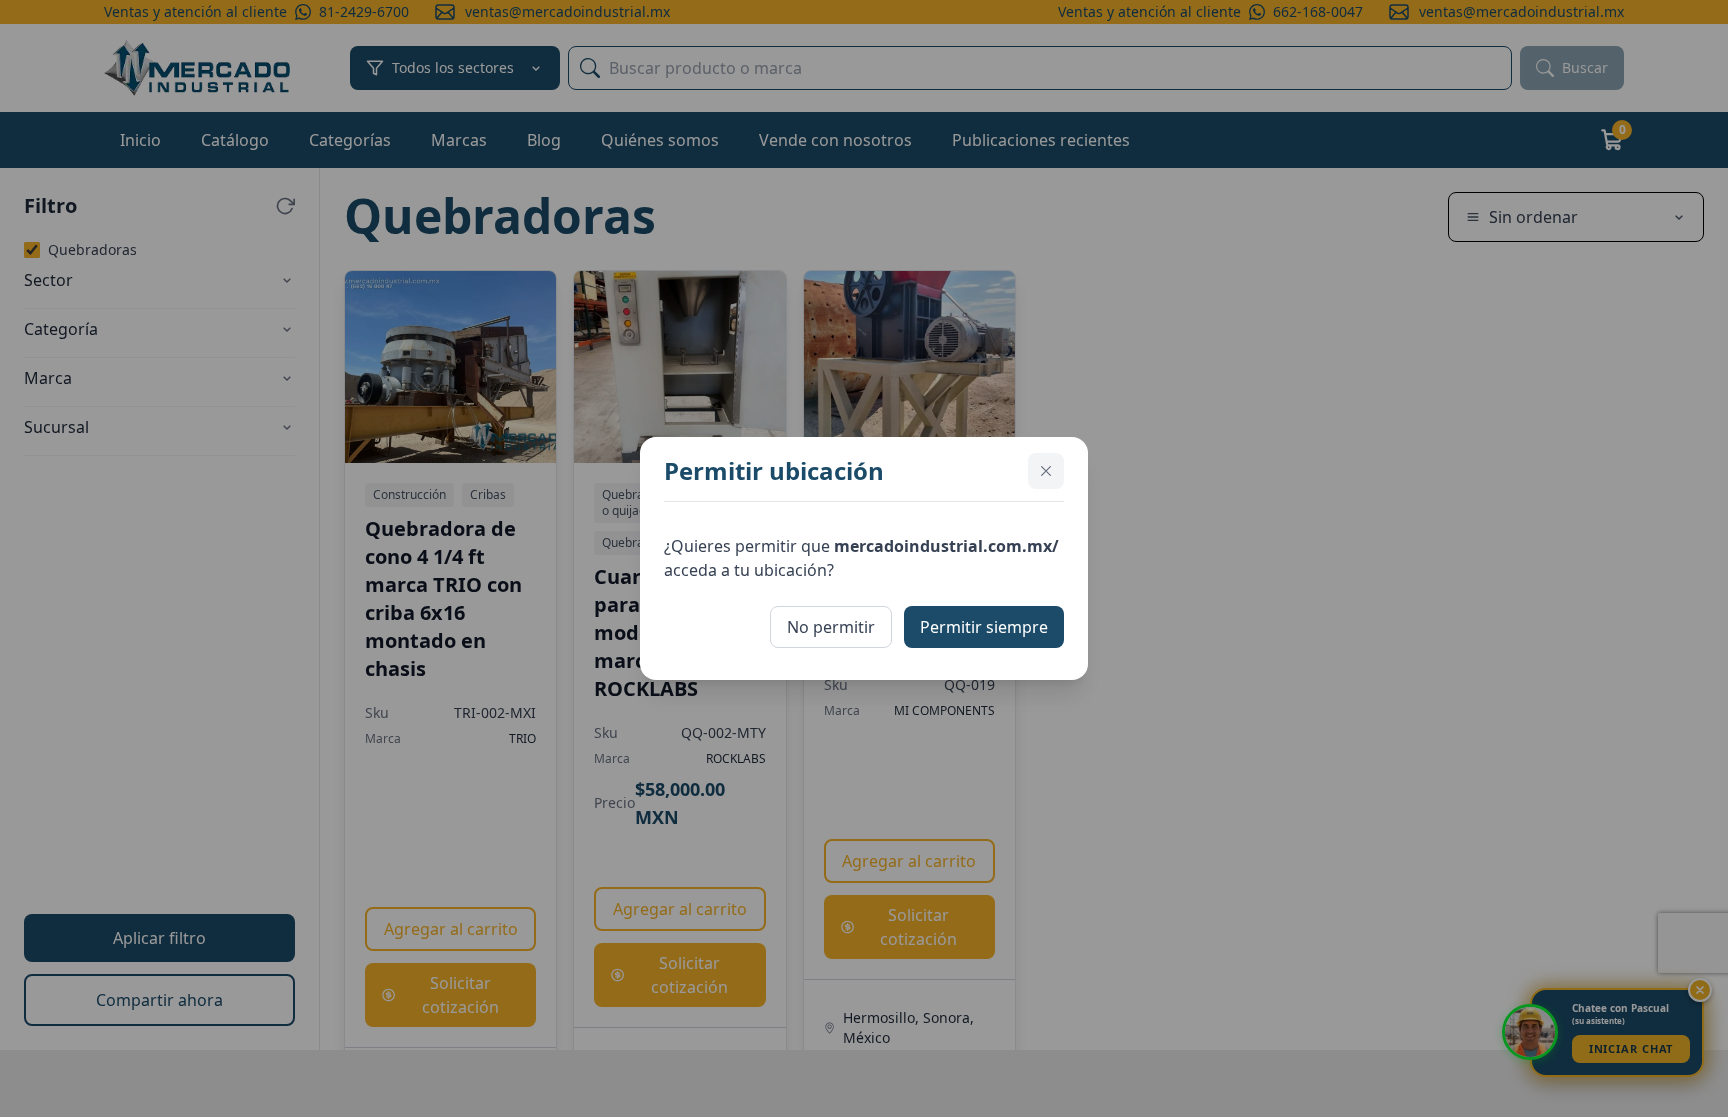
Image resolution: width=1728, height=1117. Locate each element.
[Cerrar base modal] (1046, 471)
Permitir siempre (984, 627)
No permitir (831, 627)
